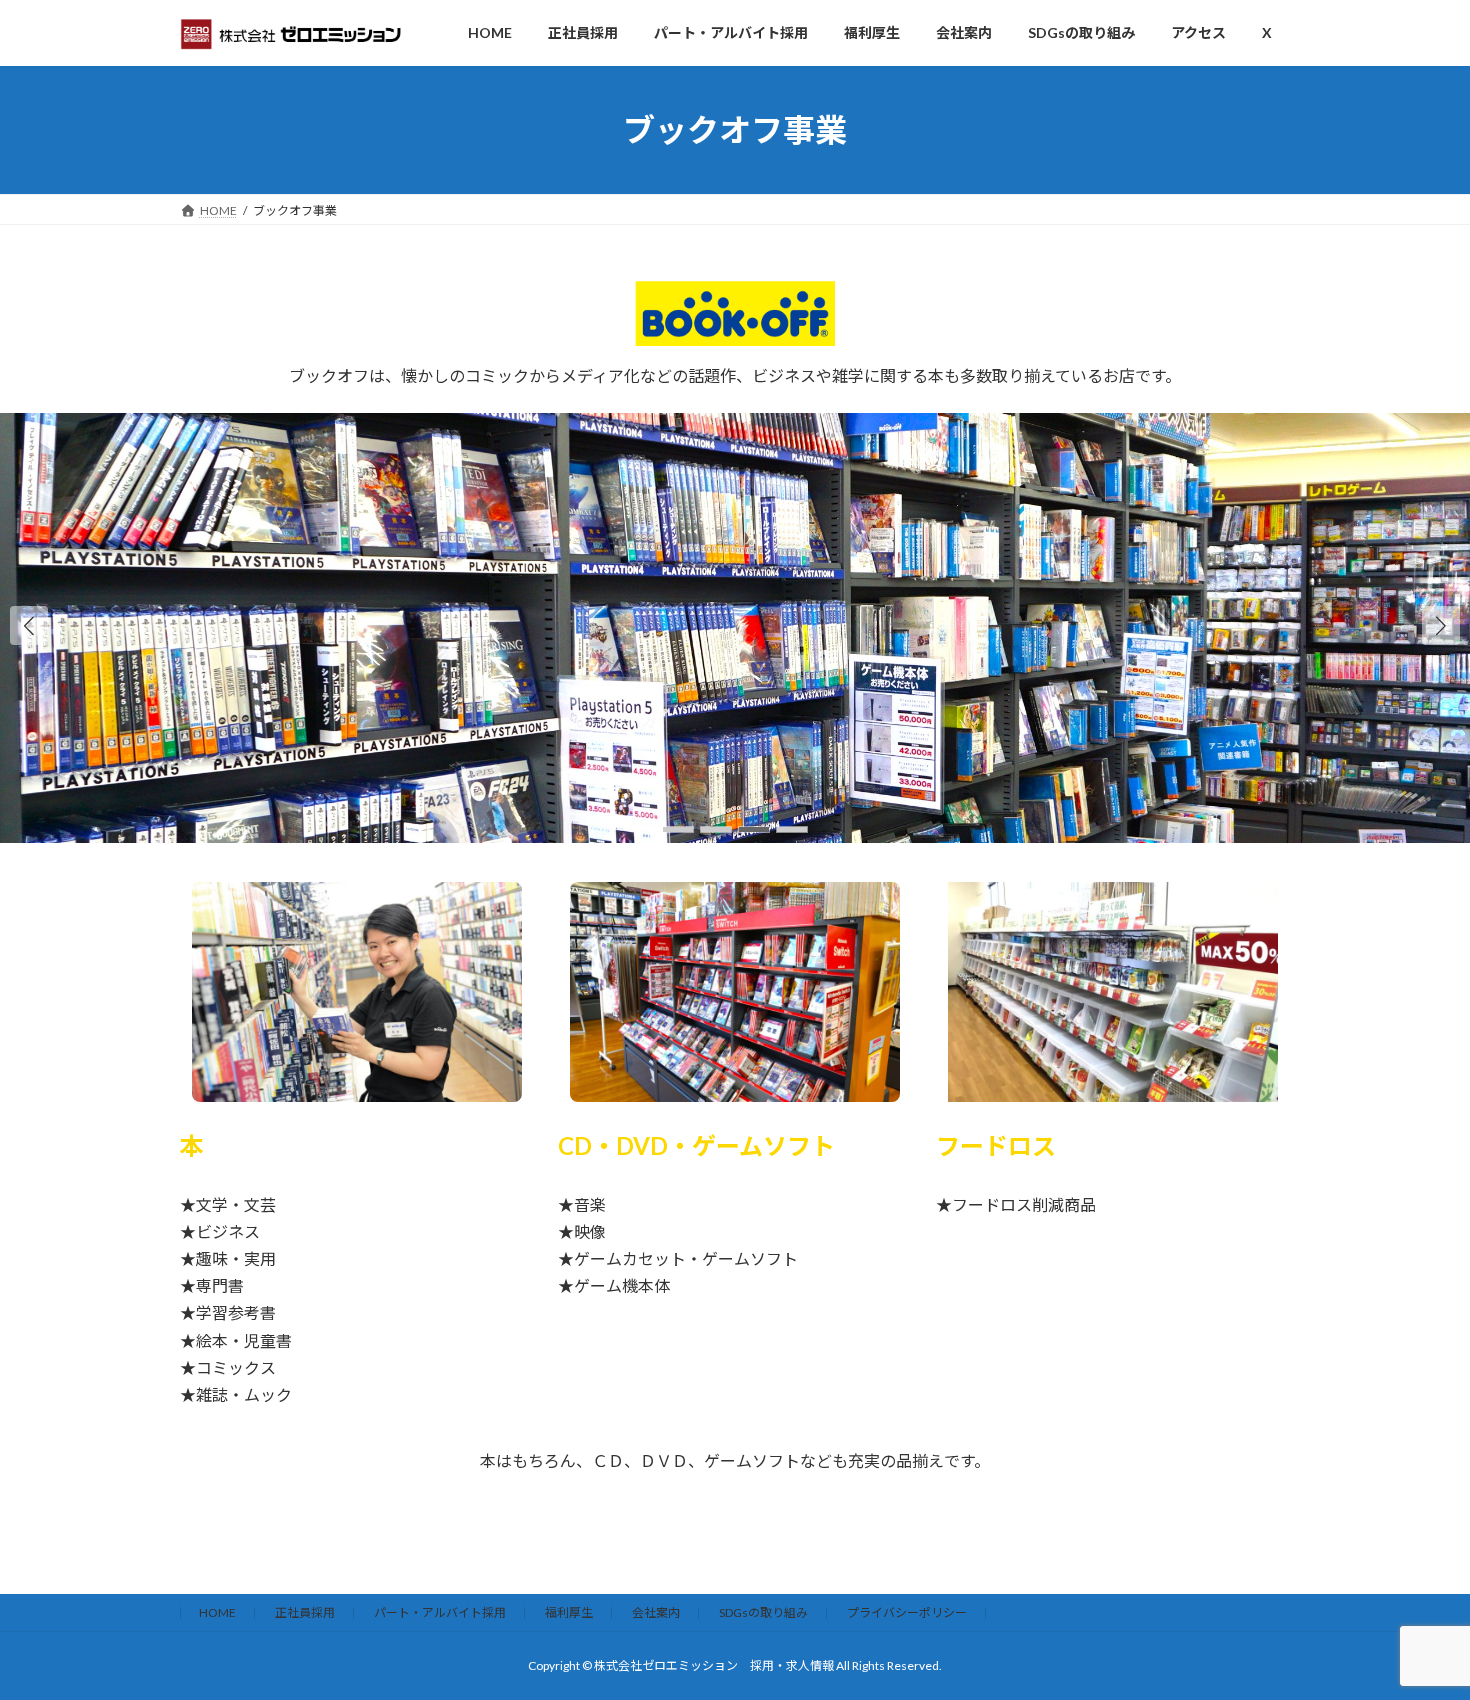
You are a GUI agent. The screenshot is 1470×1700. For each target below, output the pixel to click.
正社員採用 (305, 1612)
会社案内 (656, 1612)
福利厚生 (569, 1612)
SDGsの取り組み (763, 1612)
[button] (1441, 625)
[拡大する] (496, 908)
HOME (217, 1612)
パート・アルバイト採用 (440, 1612)
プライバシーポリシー (907, 1612)
